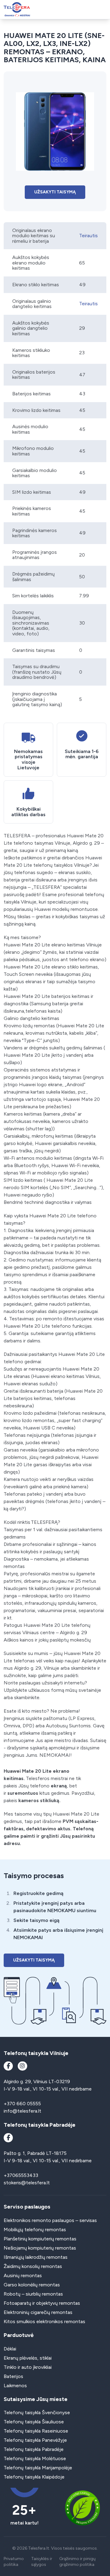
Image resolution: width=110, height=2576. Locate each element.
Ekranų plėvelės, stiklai (28, 2358)
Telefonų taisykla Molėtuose (35, 2458)
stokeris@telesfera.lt (27, 2183)
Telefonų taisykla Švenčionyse (37, 2412)
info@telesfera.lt (22, 2111)
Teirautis (88, 236)
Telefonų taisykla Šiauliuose (34, 2422)
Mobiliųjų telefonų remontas (35, 2230)
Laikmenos (15, 2386)
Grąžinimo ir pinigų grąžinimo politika (77, 2562)
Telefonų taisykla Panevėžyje (35, 2440)
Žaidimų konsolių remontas (33, 2266)
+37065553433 (21, 2175)
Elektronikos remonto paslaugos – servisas (50, 2220)
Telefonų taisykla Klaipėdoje (34, 2477)
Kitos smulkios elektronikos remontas (44, 2321)
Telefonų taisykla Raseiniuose (36, 2431)
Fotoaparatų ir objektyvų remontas (42, 2303)
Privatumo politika (14, 2562)
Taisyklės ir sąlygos (42, 2562)
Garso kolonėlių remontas (32, 2285)
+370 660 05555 (22, 2104)
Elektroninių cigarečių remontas (38, 2312)
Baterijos (13, 2376)
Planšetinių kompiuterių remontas (40, 2239)
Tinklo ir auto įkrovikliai (28, 2367)
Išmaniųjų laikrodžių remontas (36, 2257)
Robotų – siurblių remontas (33, 2294)
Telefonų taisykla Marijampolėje (38, 2468)
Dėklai (10, 2349)
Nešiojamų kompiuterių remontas (40, 2248)
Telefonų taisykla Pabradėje (34, 2449)
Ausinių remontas (23, 2275)
